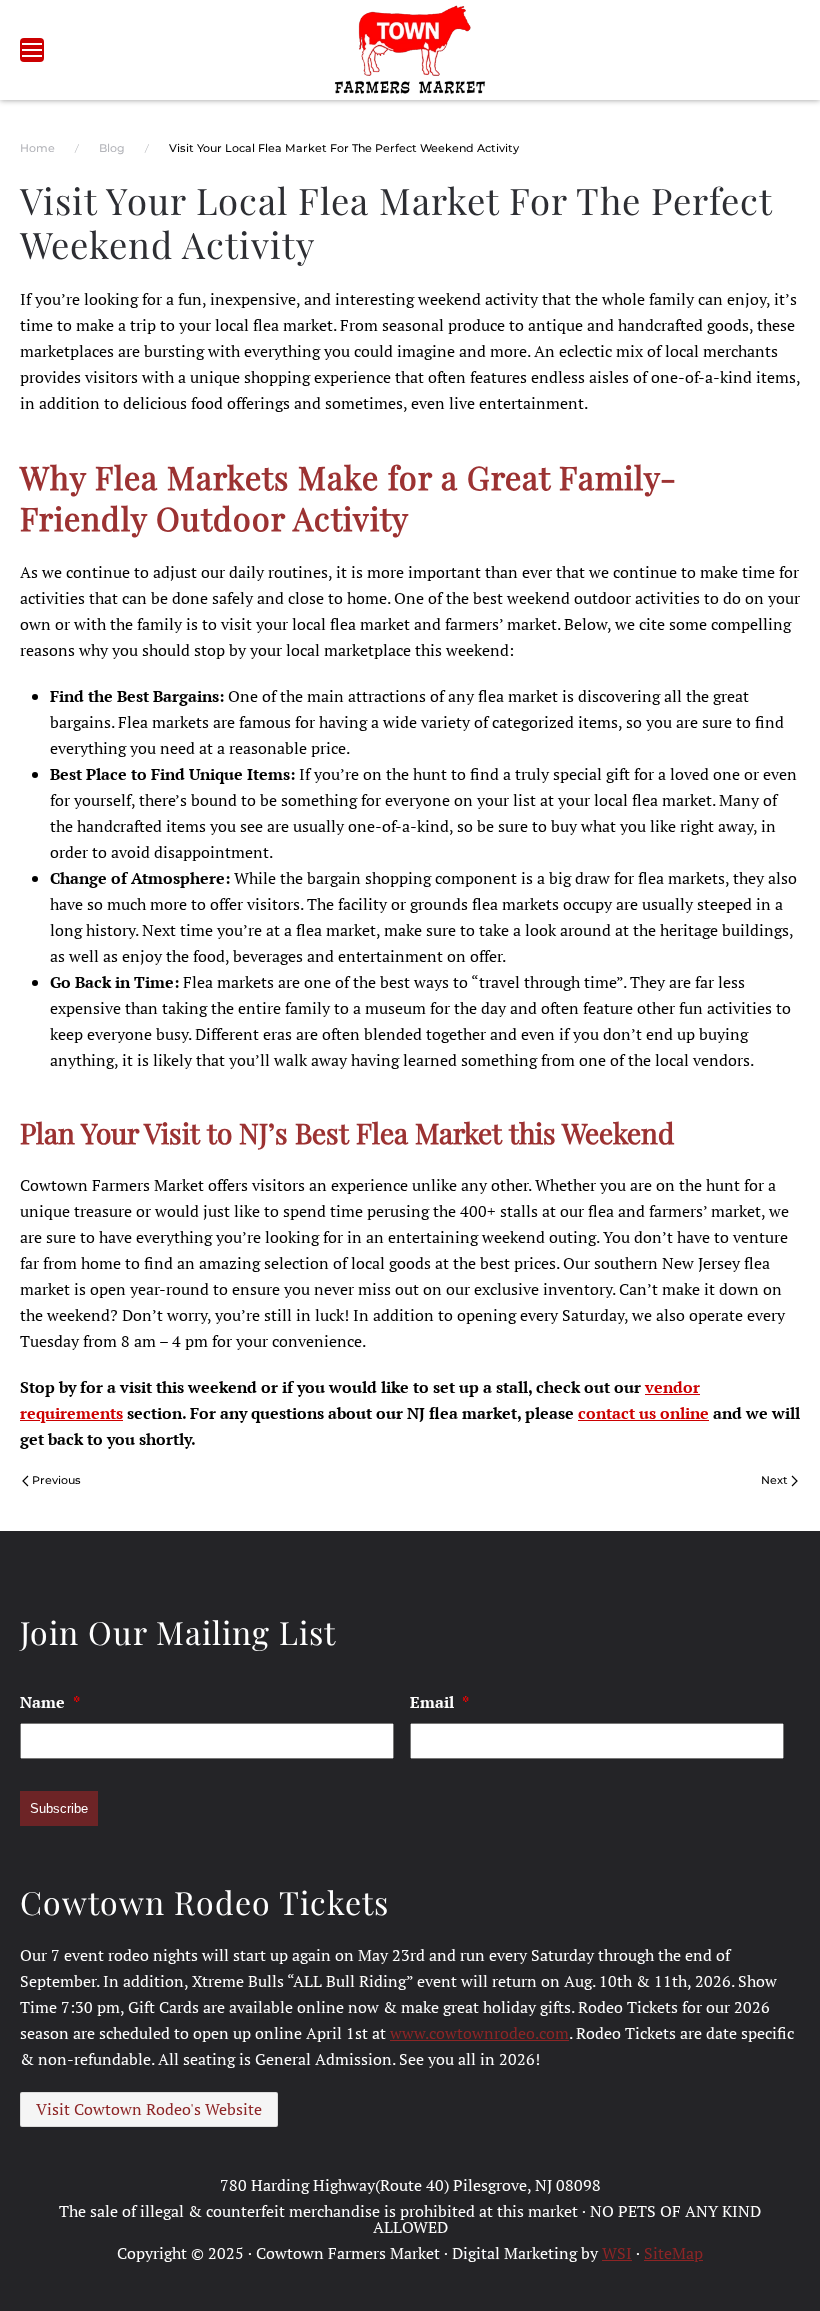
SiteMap (673, 2253)
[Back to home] (410, 50)
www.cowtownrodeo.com (479, 2033)
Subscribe (59, 1808)
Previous (56, 1480)
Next (774, 1480)
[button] (32, 50)
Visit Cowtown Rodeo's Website (149, 2109)
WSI (617, 2253)
